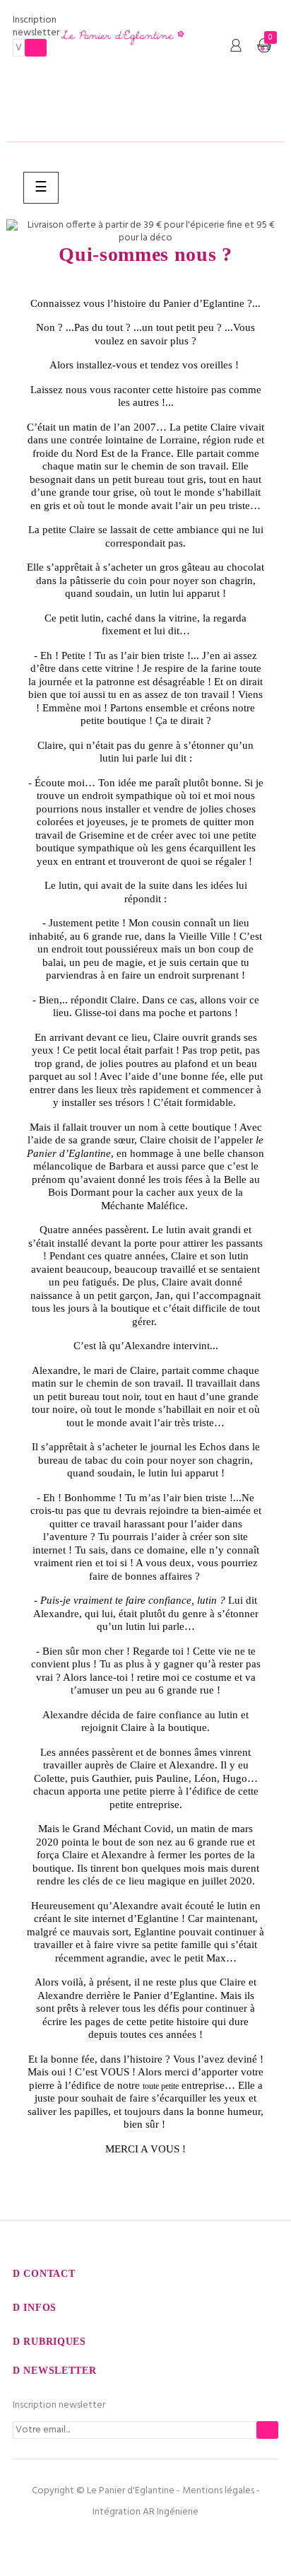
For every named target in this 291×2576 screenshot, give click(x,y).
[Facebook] (115, 2541)
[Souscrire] (36, 48)
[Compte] (236, 46)
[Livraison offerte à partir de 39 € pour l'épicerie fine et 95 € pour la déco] (145, 232)
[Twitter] (145, 2541)
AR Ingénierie (171, 2512)
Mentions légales (218, 2491)
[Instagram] (176, 2541)
